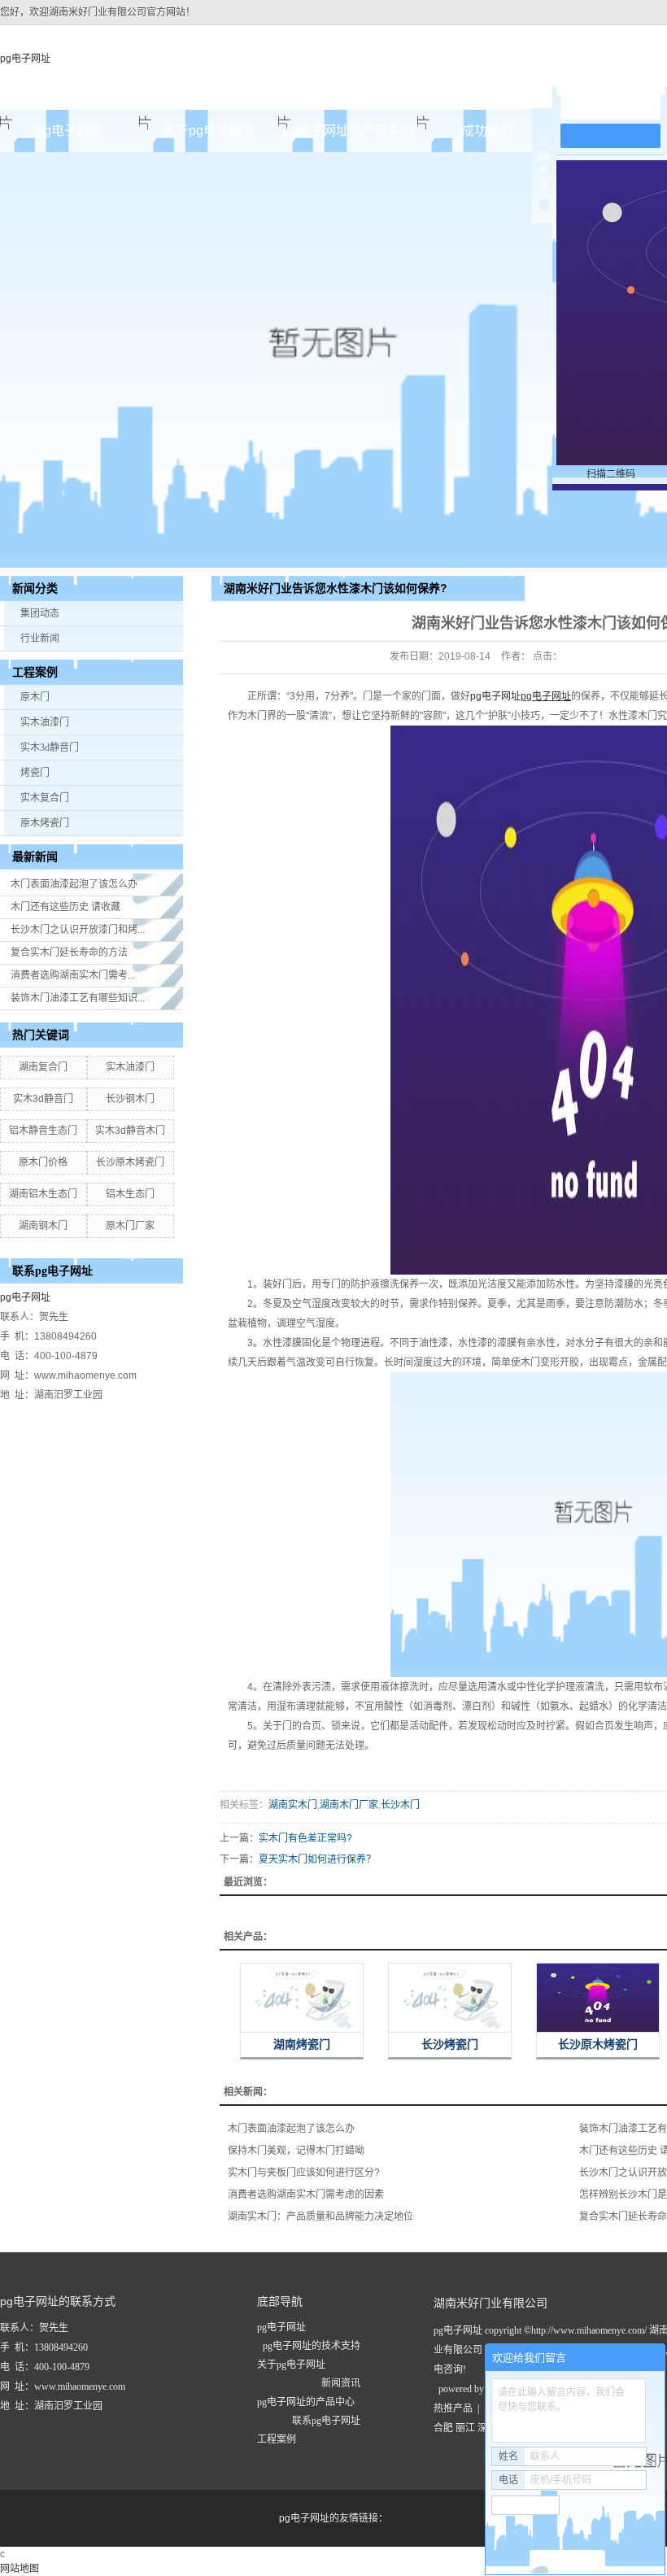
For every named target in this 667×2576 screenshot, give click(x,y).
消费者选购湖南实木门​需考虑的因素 (306, 2195)
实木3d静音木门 (130, 1131)
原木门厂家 (130, 1226)
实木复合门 (45, 798)
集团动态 (40, 613)
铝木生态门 (130, 1194)
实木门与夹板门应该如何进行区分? (304, 2173)
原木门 (35, 697)
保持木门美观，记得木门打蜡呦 (296, 2151)
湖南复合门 (43, 1067)
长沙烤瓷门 (450, 2044)
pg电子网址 (25, 59)
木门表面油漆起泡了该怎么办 (74, 884)
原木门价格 (43, 1162)
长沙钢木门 (130, 1099)
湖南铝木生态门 (43, 1194)
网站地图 (20, 2569)
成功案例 (487, 131)
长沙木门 (400, 1805)
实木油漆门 (45, 722)
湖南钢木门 (43, 1226)
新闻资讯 (341, 2383)
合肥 (443, 2428)
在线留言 (618, 107)
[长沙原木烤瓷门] (598, 1998)
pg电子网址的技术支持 (312, 2346)
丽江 (465, 2428)
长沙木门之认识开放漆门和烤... (78, 930)
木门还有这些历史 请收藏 (65, 907)
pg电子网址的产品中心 (348, 131)
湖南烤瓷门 (302, 2044)
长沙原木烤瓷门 (130, 1162)
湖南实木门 (293, 1805)
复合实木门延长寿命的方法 (69, 952)
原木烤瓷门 (45, 823)
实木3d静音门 (50, 748)
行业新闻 (40, 639)
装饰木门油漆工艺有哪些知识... (78, 998)
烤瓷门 (35, 773)
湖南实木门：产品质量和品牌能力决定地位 (320, 2216)
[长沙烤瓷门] (450, 1998)
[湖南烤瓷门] (302, 1998)
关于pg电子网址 (209, 131)
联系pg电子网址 (326, 2421)
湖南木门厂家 (349, 1805)
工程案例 (277, 2439)
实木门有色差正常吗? (305, 1838)
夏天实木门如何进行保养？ (317, 1859)
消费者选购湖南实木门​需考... (73, 975)
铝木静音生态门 (43, 1131)
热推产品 (453, 2408)
